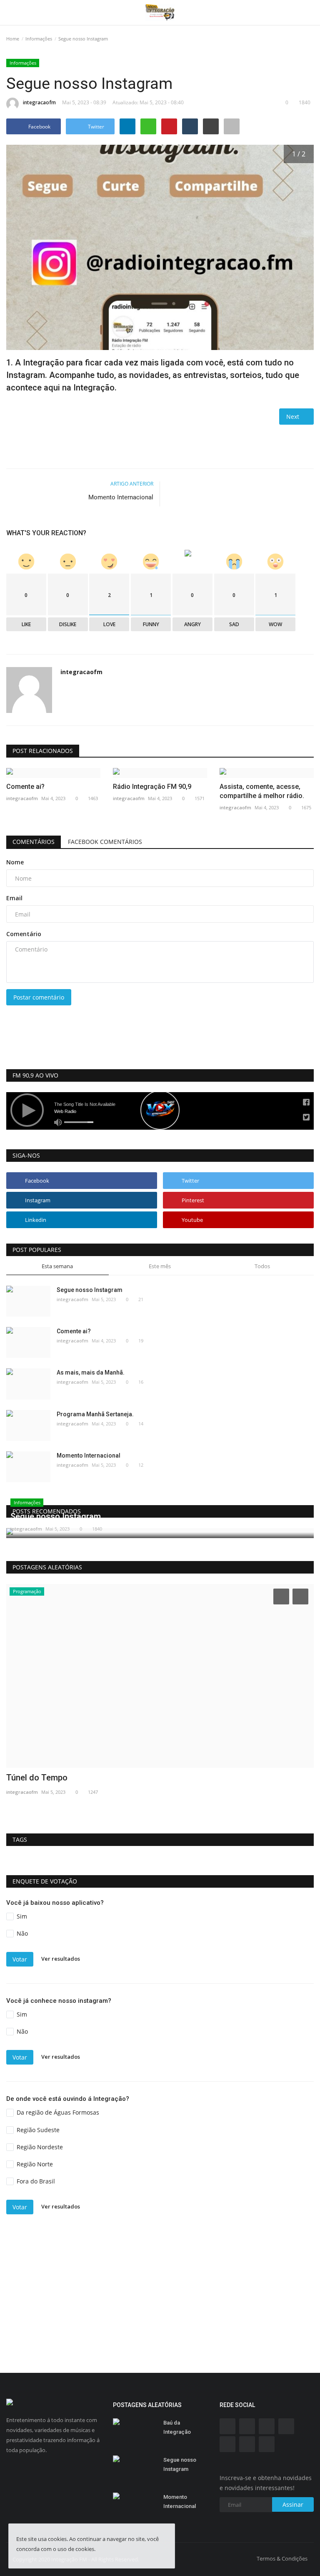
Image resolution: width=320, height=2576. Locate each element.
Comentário (24, 934)
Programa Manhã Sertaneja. (95, 1414)
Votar (20, 1959)
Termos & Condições (282, 2558)
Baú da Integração (177, 2427)
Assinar (293, 2504)
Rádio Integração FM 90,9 (152, 787)
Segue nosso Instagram (90, 1290)
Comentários (34, 842)
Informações (39, 39)
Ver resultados (61, 1959)
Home (13, 39)
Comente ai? (25, 787)
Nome (15, 862)
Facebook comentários (105, 842)
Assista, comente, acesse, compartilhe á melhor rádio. (262, 791)
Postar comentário (39, 997)
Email (14, 898)
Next (294, 417)
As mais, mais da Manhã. (91, 1372)
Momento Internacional (121, 497)
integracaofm (39, 102)
